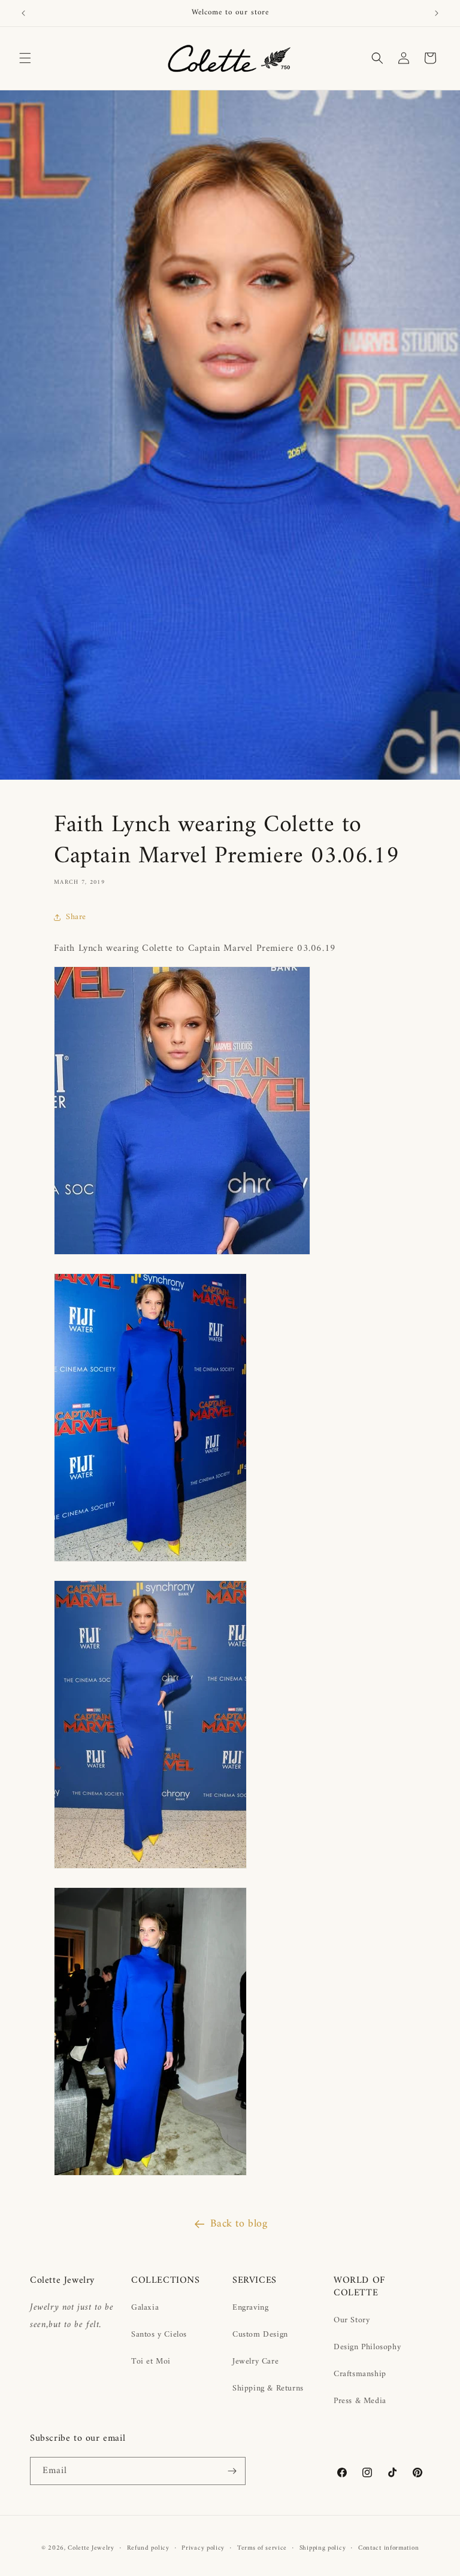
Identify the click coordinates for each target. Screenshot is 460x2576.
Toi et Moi (151, 2361)
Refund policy (148, 2548)
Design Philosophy (367, 2347)
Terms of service (262, 2548)
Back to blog (239, 2224)
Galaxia (145, 2308)
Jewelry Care (255, 2361)
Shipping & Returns (268, 2388)
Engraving (250, 2308)
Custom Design (260, 2335)
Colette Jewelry (91, 2548)
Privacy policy (203, 2548)
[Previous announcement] (23, 13)
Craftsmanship (360, 2374)
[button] (25, 58)
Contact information (388, 2548)
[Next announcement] (437, 13)
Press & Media (360, 2401)
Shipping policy (323, 2548)
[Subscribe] (232, 2471)
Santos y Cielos (159, 2335)
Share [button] (76, 917)
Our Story (352, 2320)
